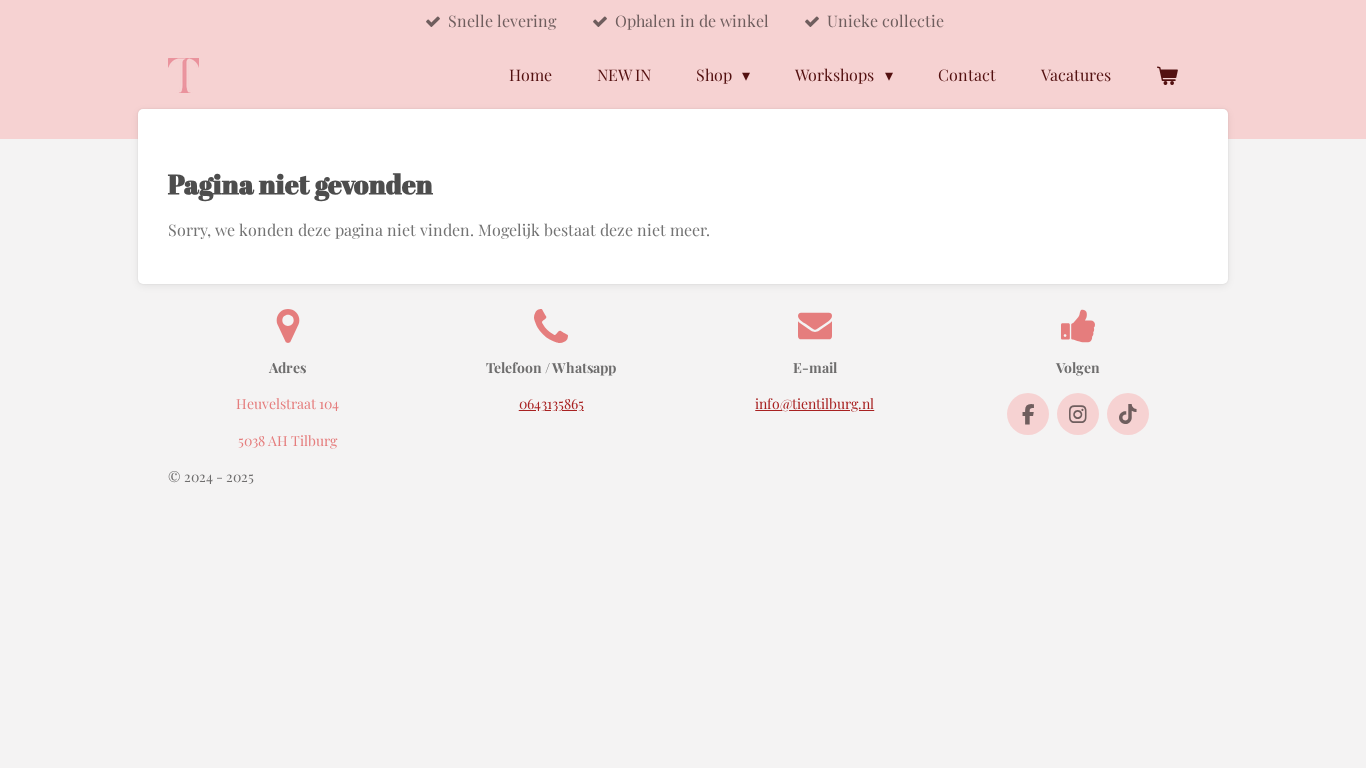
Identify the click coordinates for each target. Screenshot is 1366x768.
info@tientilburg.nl (814, 403)
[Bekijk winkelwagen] (1167, 75)
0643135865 (551, 403)
